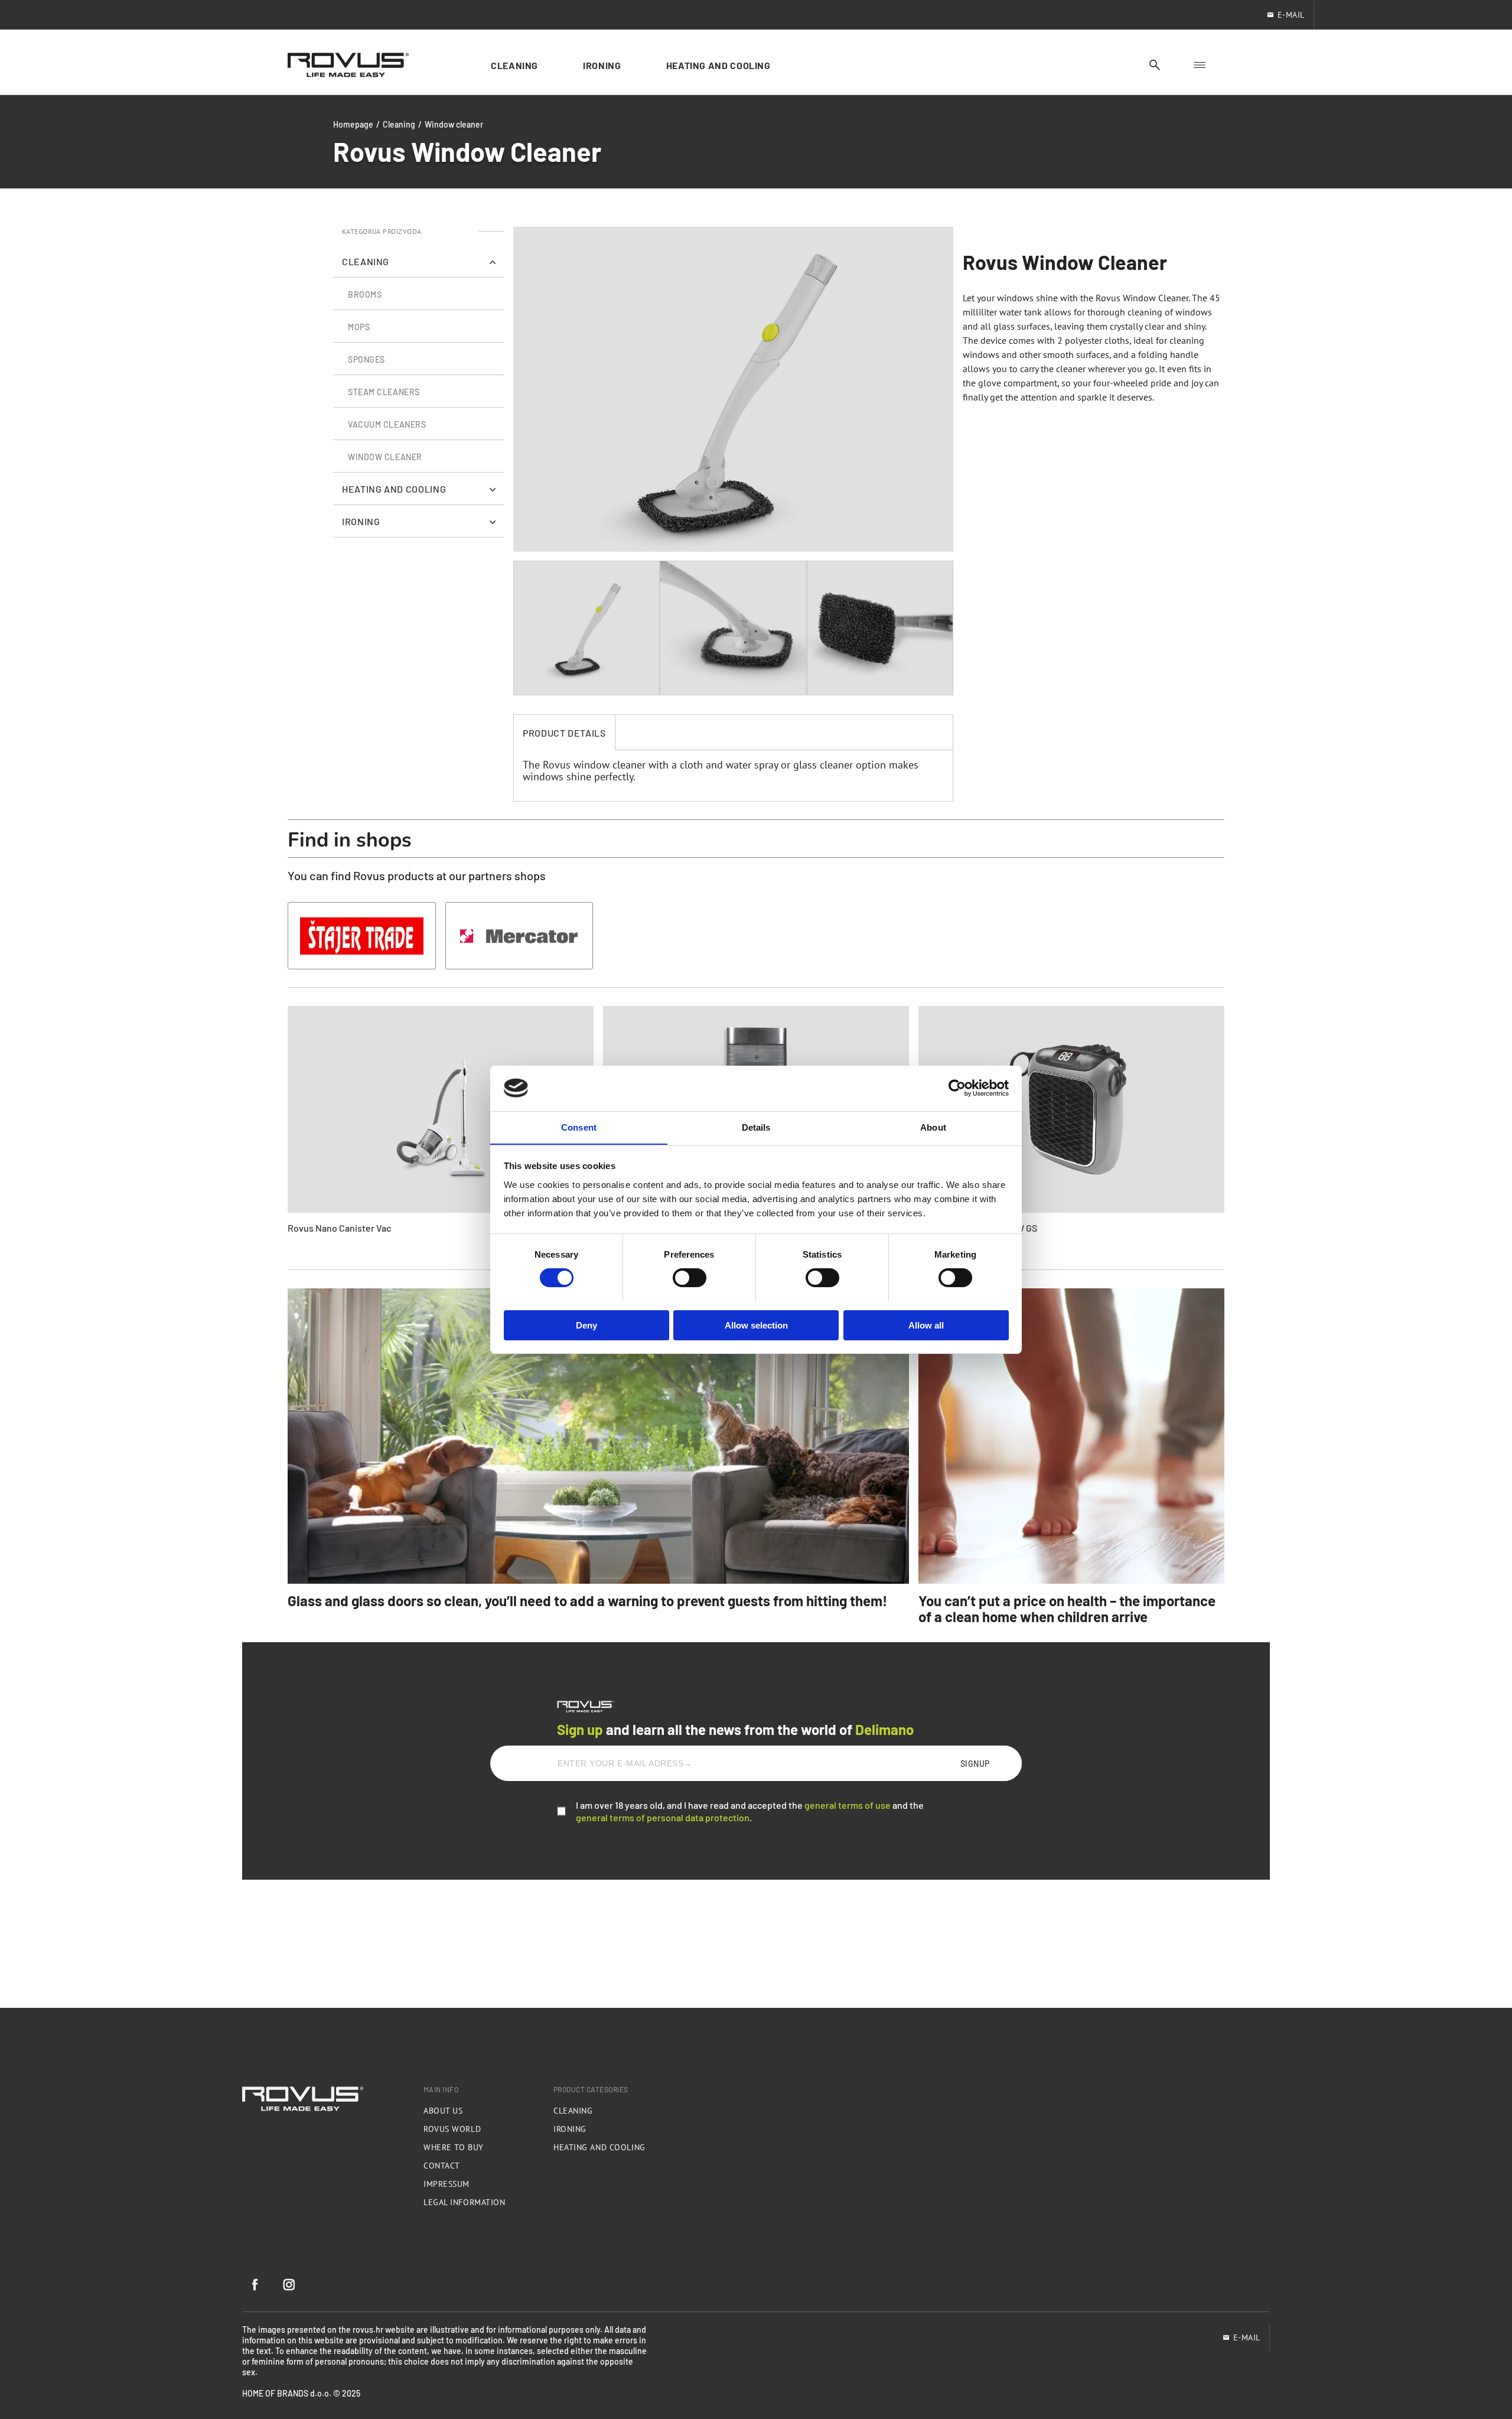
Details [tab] (756, 1127)
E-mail (1247, 2337)
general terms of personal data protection (663, 1817)
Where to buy (454, 2147)
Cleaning (399, 124)
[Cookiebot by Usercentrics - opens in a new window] (957, 1088)
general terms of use (848, 1805)
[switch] (690, 1278)
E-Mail (1291, 15)
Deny (586, 1325)
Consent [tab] (579, 1127)
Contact (442, 2166)
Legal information (465, 2202)
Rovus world (452, 2129)
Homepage (353, 124)
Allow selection (756, 1325)
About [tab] (933, 1127)
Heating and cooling (599, 2147)
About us (443, 2111)
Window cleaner (454, 124)
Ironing (570, 2129)
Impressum (447, 2184)
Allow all (926, 1325)
